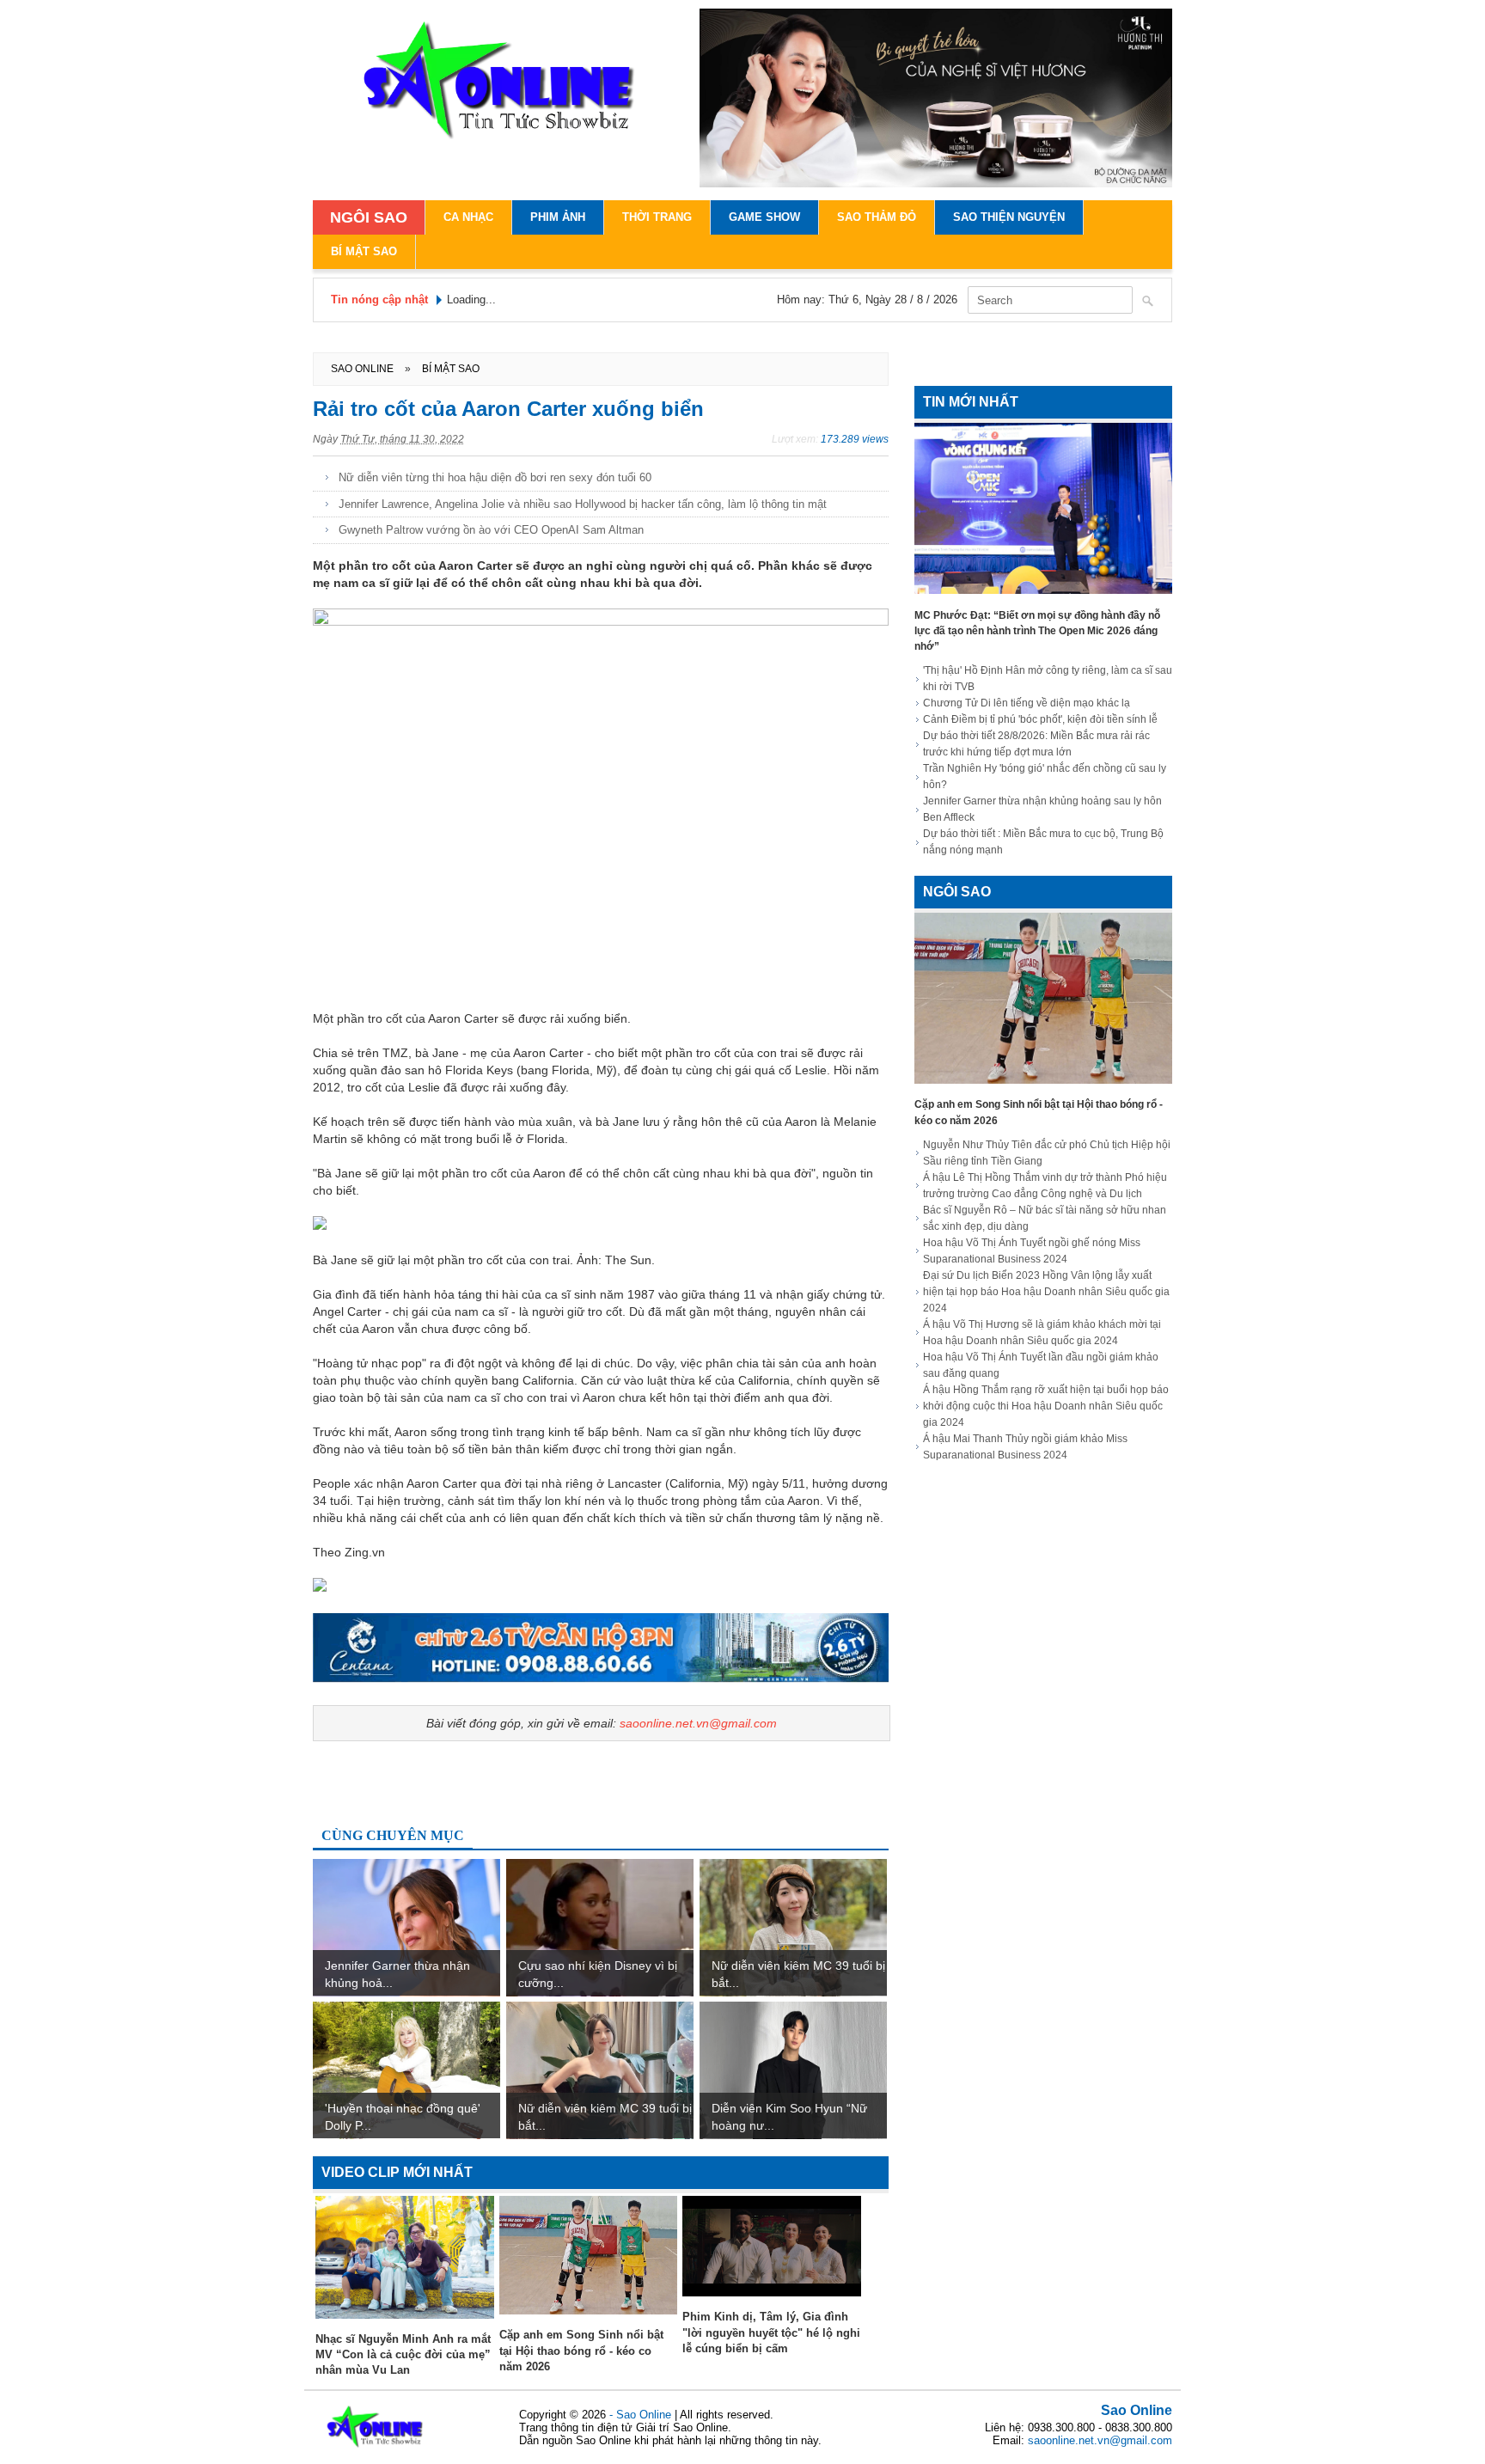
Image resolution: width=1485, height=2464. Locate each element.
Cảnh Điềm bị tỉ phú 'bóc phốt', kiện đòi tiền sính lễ (1040, 719)
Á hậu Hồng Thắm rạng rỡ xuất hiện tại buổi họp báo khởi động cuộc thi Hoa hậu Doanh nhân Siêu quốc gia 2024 (1046, 1406)
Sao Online (1137, 2410)
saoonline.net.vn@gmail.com (698, 1723)
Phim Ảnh (558, 217)
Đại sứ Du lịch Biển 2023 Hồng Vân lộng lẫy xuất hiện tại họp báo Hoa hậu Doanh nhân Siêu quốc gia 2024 (1046, 1292)
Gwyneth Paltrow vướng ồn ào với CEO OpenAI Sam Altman (491, 530)
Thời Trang (657, 217)
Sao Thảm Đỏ (877, 217)
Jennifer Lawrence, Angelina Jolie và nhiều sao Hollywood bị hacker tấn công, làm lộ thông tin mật (583, 504)
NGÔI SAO (369, 217)
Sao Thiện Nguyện (1009, 217)
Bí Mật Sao (364, 251)
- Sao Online (642, 2415)
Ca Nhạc (468, 217)
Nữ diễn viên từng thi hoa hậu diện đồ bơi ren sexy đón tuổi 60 (495, 477)
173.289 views (855, 439)
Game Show (764, 217)
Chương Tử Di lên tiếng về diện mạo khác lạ (1027, 703)
